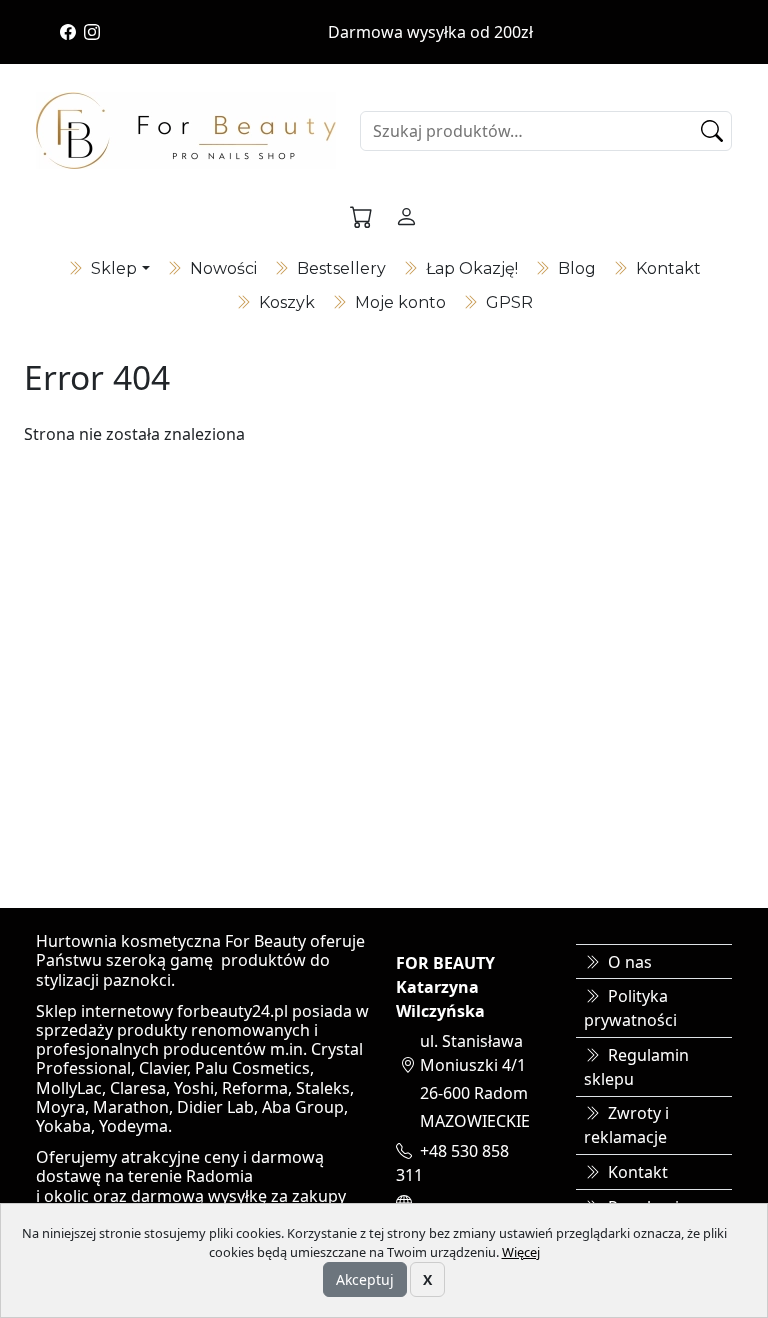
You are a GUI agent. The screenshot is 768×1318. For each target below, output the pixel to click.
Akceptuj (365, 1279)
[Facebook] (68, 32)
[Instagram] (92, 32)
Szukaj (715, 131)
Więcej (521, 1252)
